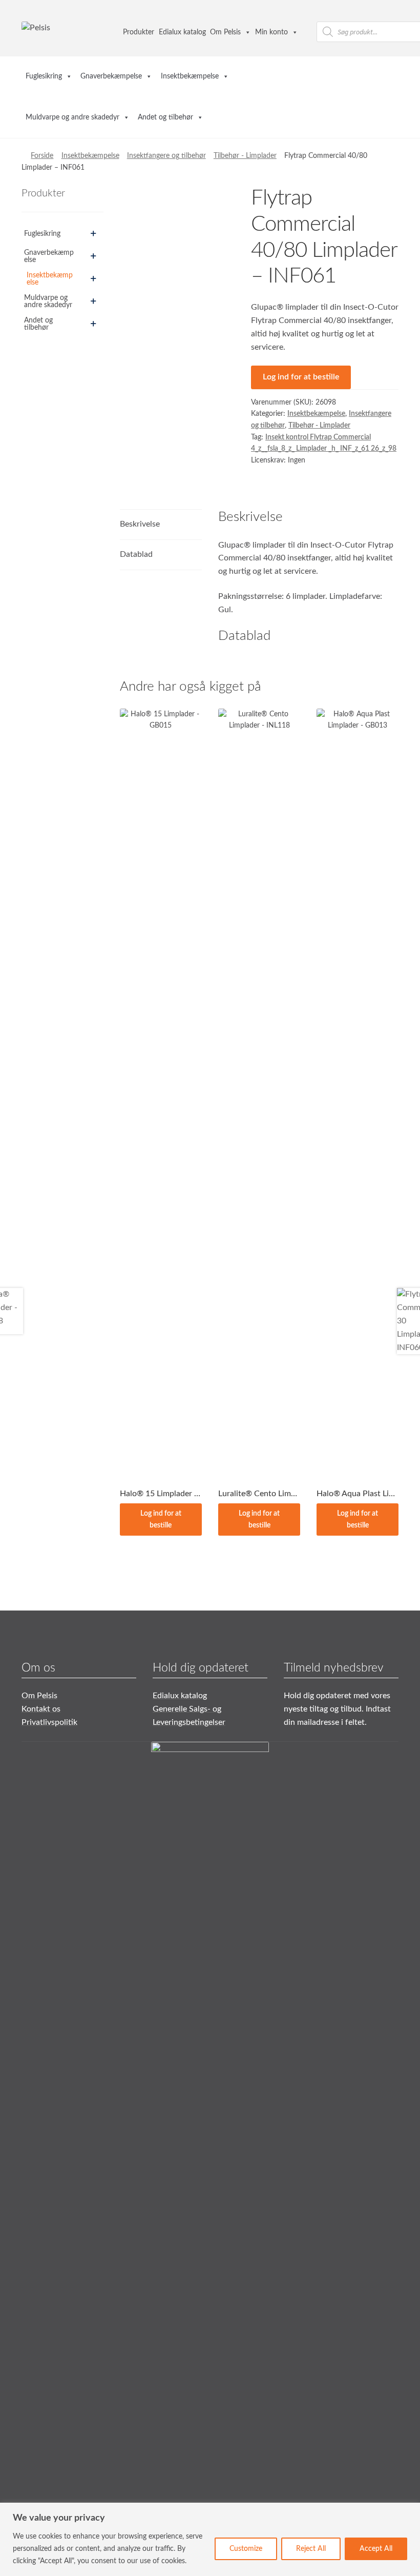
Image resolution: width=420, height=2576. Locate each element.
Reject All (311, 2549)
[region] (210, 2539)
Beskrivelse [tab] (140, 524)
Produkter (139, 32)
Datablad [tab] (136, 554)
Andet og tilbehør (165, 117)
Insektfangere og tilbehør (166, 156)
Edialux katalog (182, 32)
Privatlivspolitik (49, 1722)
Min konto (271, 32)
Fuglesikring (44, 76)
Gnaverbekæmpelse (111, 76)
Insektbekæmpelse (190, 76)
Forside (42, 156)
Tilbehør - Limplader (245, 156)
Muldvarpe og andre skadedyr (72, 117)
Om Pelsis (225, 32)
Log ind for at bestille (301, 377)
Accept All (376, 2549)
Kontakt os (41, 1709)
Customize (246, 2549)
